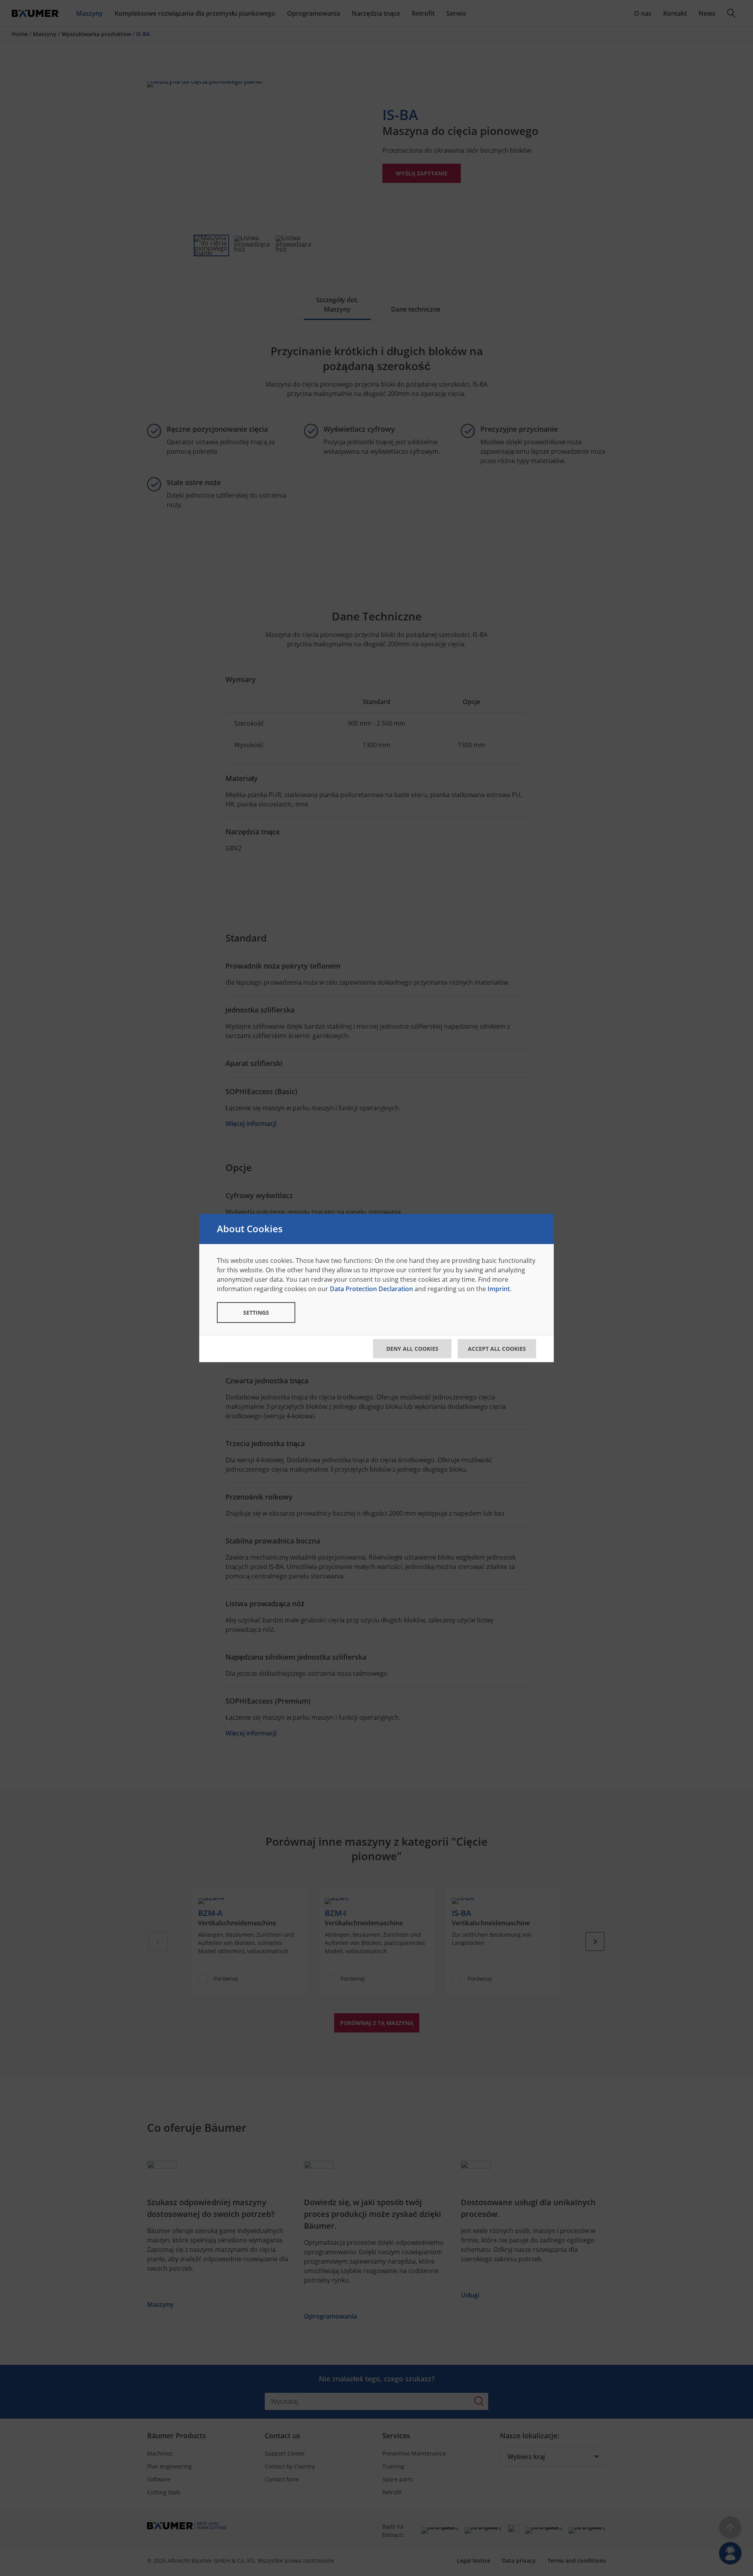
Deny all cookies (412, 1349)
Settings (256, 1313)
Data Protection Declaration (371, 1289)
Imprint (499, 1289)
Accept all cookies (497, 1349)
